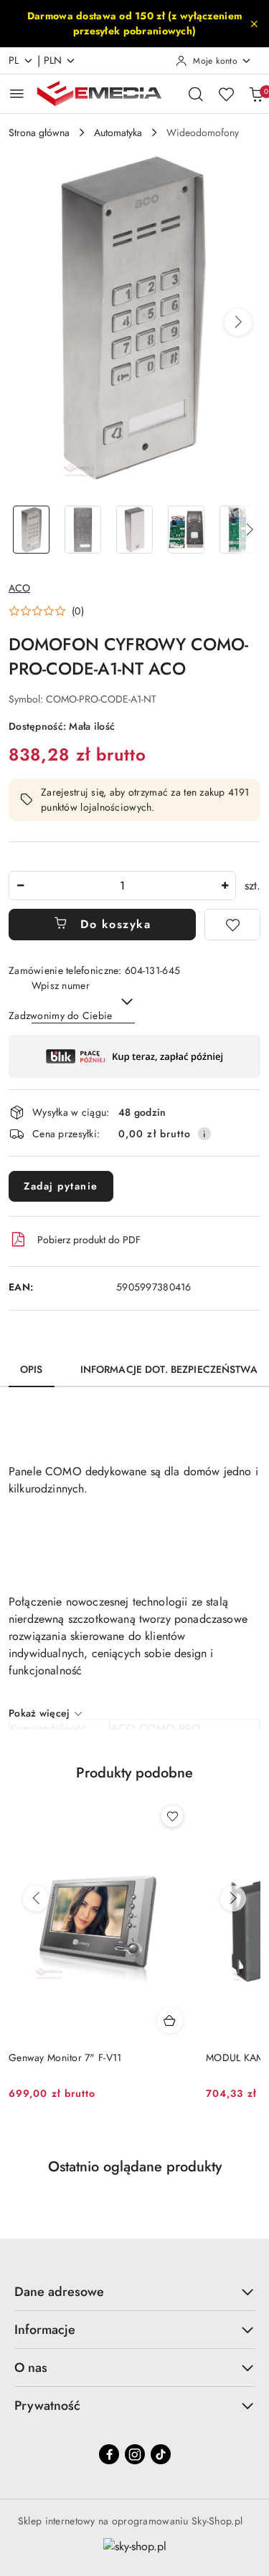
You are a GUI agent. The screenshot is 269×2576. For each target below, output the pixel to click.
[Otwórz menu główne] (17, 93)
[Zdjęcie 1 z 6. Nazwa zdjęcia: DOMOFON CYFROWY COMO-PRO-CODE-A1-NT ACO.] (32, 530)
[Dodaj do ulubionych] (232, 925)
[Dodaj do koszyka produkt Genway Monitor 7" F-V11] (170, 2020)
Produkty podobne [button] (134, 1773)
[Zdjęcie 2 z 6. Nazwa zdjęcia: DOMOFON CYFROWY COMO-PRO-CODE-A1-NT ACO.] (83, 530)
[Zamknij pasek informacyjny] (254, 24)
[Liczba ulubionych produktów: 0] (226, 94)
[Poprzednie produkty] (36, 1899)
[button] (238, 322)
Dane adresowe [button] (59, 2292)
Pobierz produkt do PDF (89, 1240)
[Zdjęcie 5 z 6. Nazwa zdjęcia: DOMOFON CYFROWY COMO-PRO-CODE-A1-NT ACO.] (237, 530)
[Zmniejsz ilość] (20, 886)
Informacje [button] (45, 2330)
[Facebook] (109, 2454)
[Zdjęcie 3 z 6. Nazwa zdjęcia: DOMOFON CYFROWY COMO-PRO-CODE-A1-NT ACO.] (135, 530)
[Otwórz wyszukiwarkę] (196, 94)
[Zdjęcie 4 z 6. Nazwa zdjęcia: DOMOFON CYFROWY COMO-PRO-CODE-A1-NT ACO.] (186, 530)
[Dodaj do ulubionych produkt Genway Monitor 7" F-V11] (172, 1816)
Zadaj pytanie (61, 1186)
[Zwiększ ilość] (225, 886)
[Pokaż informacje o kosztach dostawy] (204, 1134)
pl (14, 60)
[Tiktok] (161, 2454)
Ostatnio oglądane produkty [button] (135, 2167)
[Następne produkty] (233, 1899)
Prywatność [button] (47, 2406)
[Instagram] (135, 2454)
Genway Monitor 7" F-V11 (65, 2058)
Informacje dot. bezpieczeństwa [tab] (169, 1369)
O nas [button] (31, 2368)
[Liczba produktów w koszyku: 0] (256, 94)
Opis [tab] (32, 1369)
